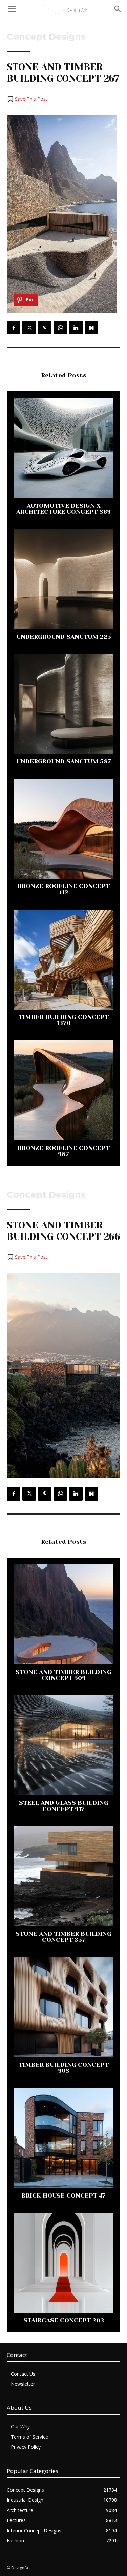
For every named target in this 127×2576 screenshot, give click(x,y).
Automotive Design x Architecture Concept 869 (63, 509)
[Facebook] (14, 328)
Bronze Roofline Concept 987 (63, 1151)
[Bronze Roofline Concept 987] (63, 1090)
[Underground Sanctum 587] (63, 704)
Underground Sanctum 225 (64, 637)
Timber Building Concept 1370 (64, 1020)
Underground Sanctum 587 (64, 761)
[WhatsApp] (60, 328)
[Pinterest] (45, 328)
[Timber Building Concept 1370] (63, 960)
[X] (29, 328)
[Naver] (91, 328)
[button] (27, 99)
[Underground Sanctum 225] (63, 579)
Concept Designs (46, 37)
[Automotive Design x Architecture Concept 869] (63, 448)
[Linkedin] (76, 328)
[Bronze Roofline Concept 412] (63, 829)
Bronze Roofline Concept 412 (63, 889)
